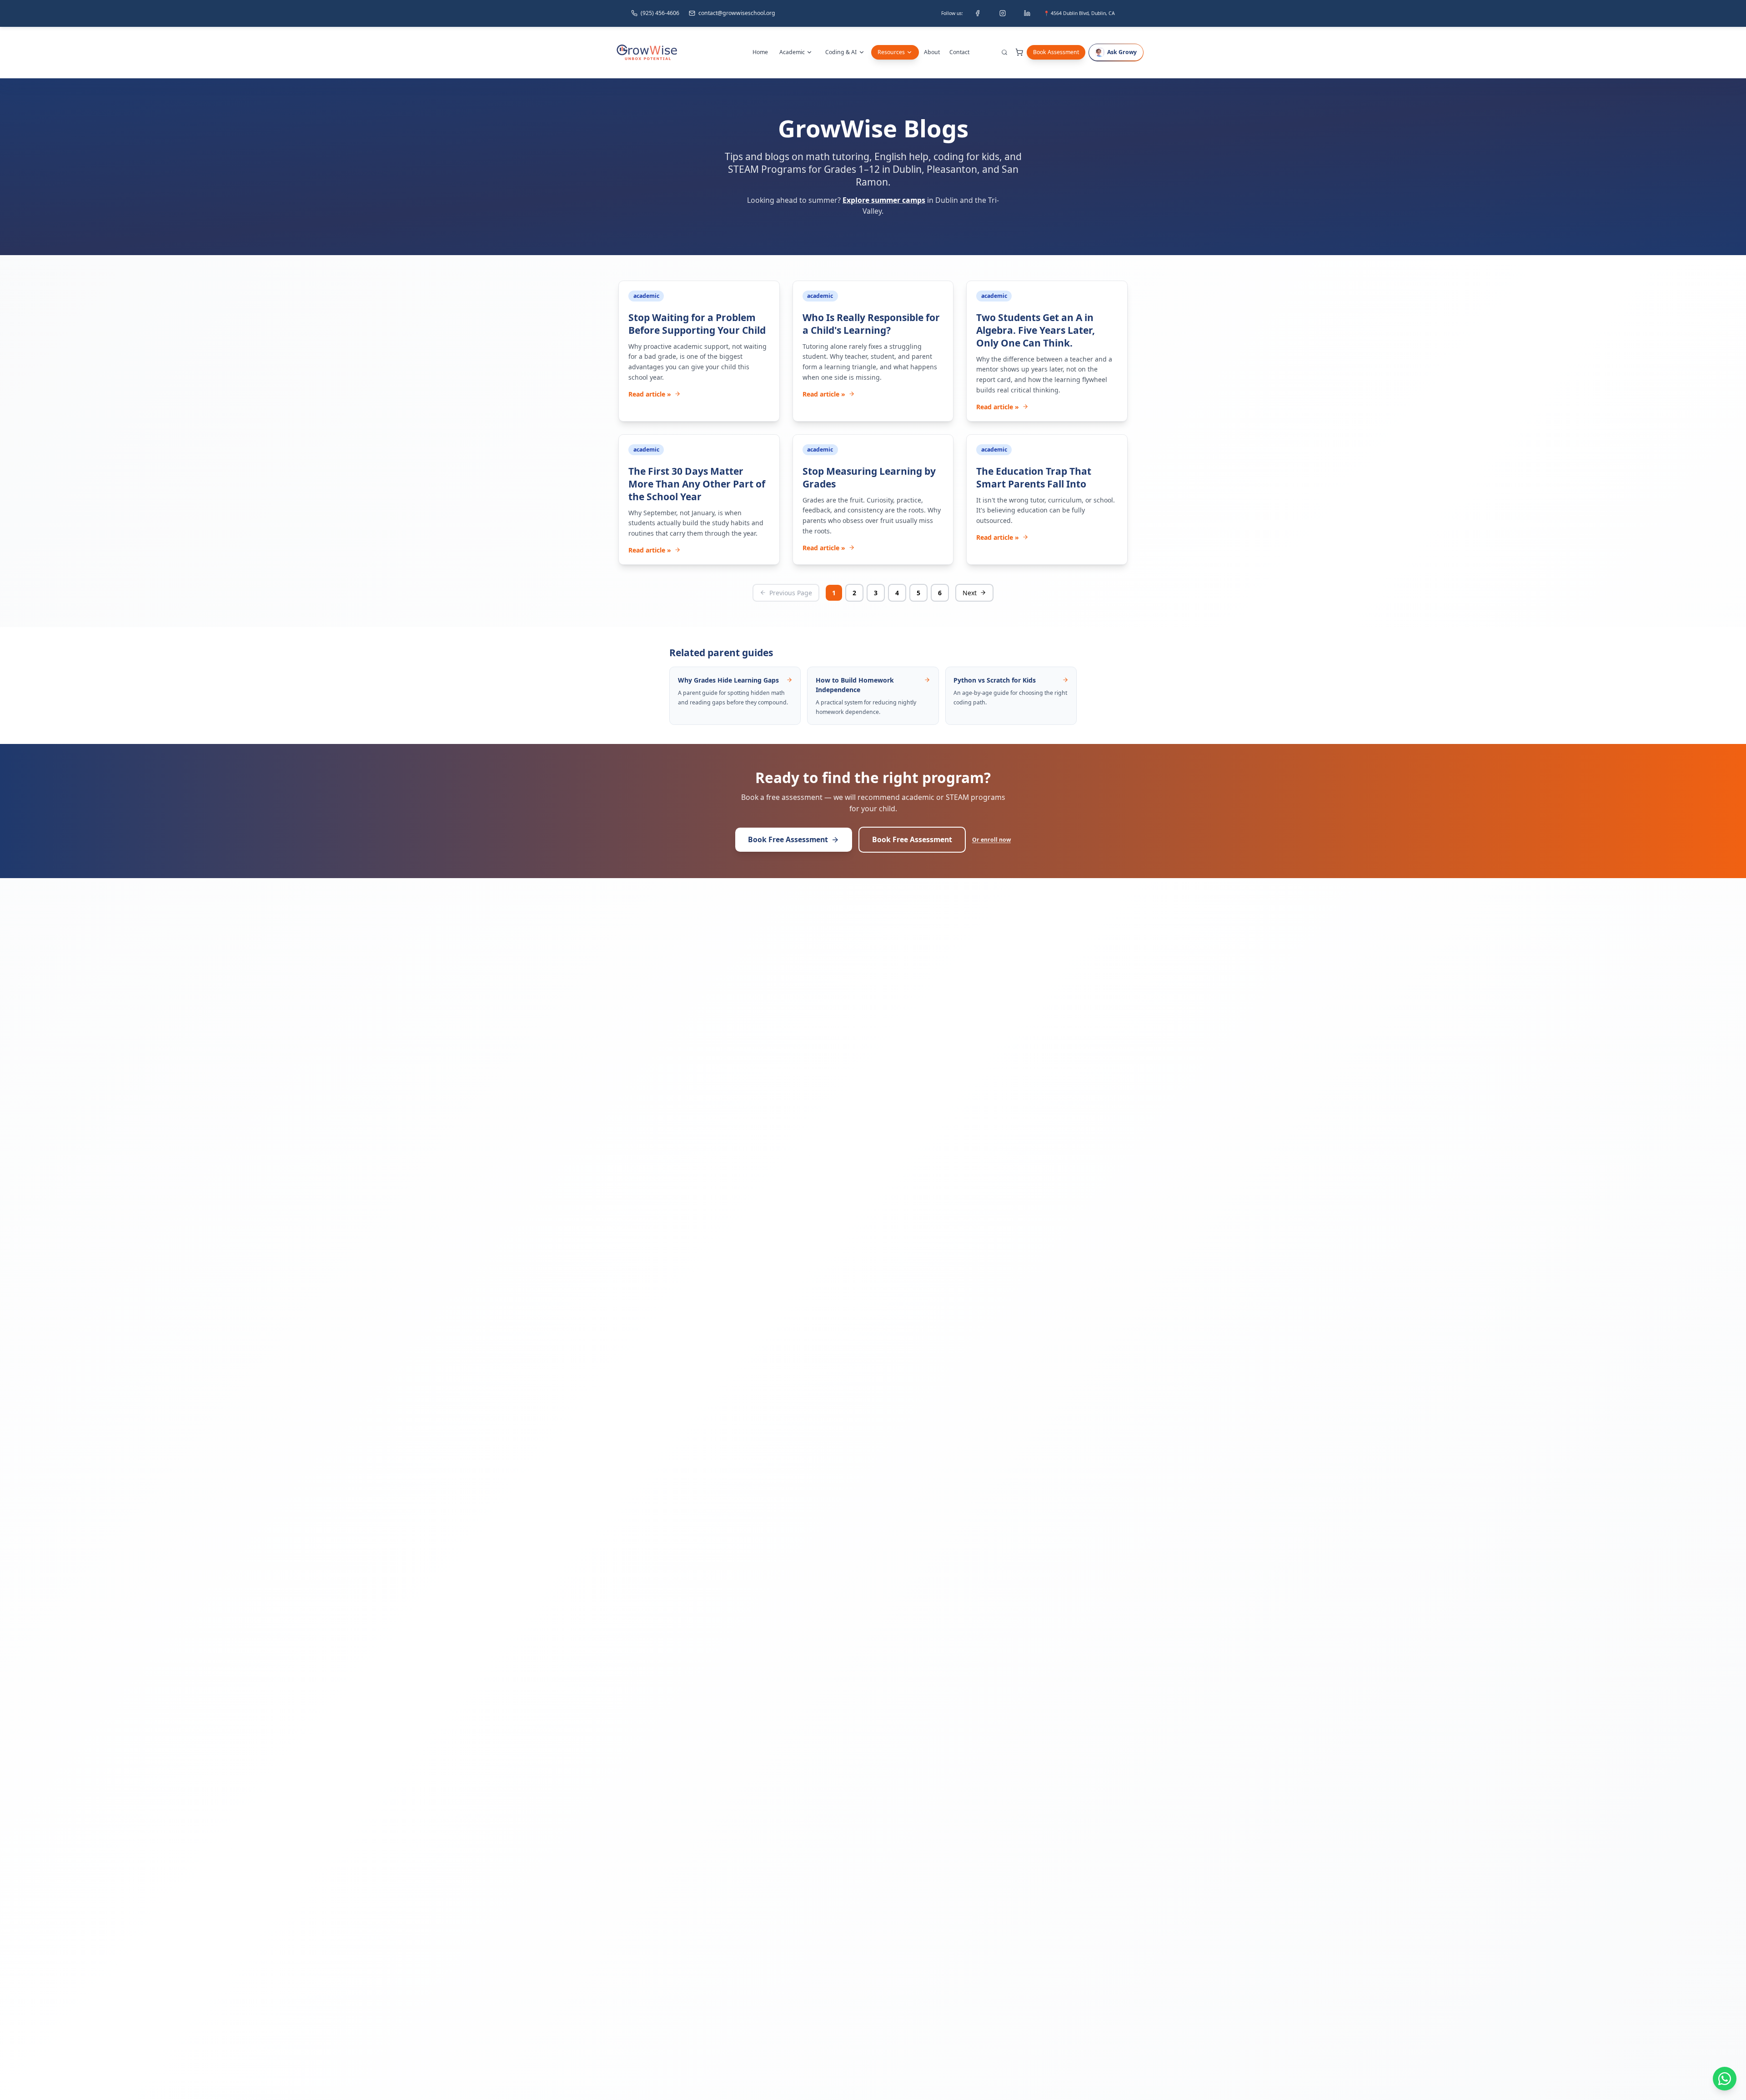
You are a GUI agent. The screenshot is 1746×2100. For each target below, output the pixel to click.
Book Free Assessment (788, 839)
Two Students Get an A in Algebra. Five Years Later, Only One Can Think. (1036, 330)
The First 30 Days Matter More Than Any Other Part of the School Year (697, 484)
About (932, 52)
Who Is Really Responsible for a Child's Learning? (871, 324)
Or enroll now (991, 840)
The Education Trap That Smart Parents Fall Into (1034, 477)
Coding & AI (841, 52)
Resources (891, 52)
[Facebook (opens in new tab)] (978, 13)
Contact (959, 52)
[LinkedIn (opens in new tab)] (1027, 13)
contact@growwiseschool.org (737, 13)
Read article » (650, 394)
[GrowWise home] (647, 52)
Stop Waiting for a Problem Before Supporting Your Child (697, 324)
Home (760, 52)
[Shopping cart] (1019, 52)
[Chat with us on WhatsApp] (1725, 2079)
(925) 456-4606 (660, 13)
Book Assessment (1056, 52)
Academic (792, 52)
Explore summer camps (884, 200)
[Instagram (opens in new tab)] (1003, 13)
